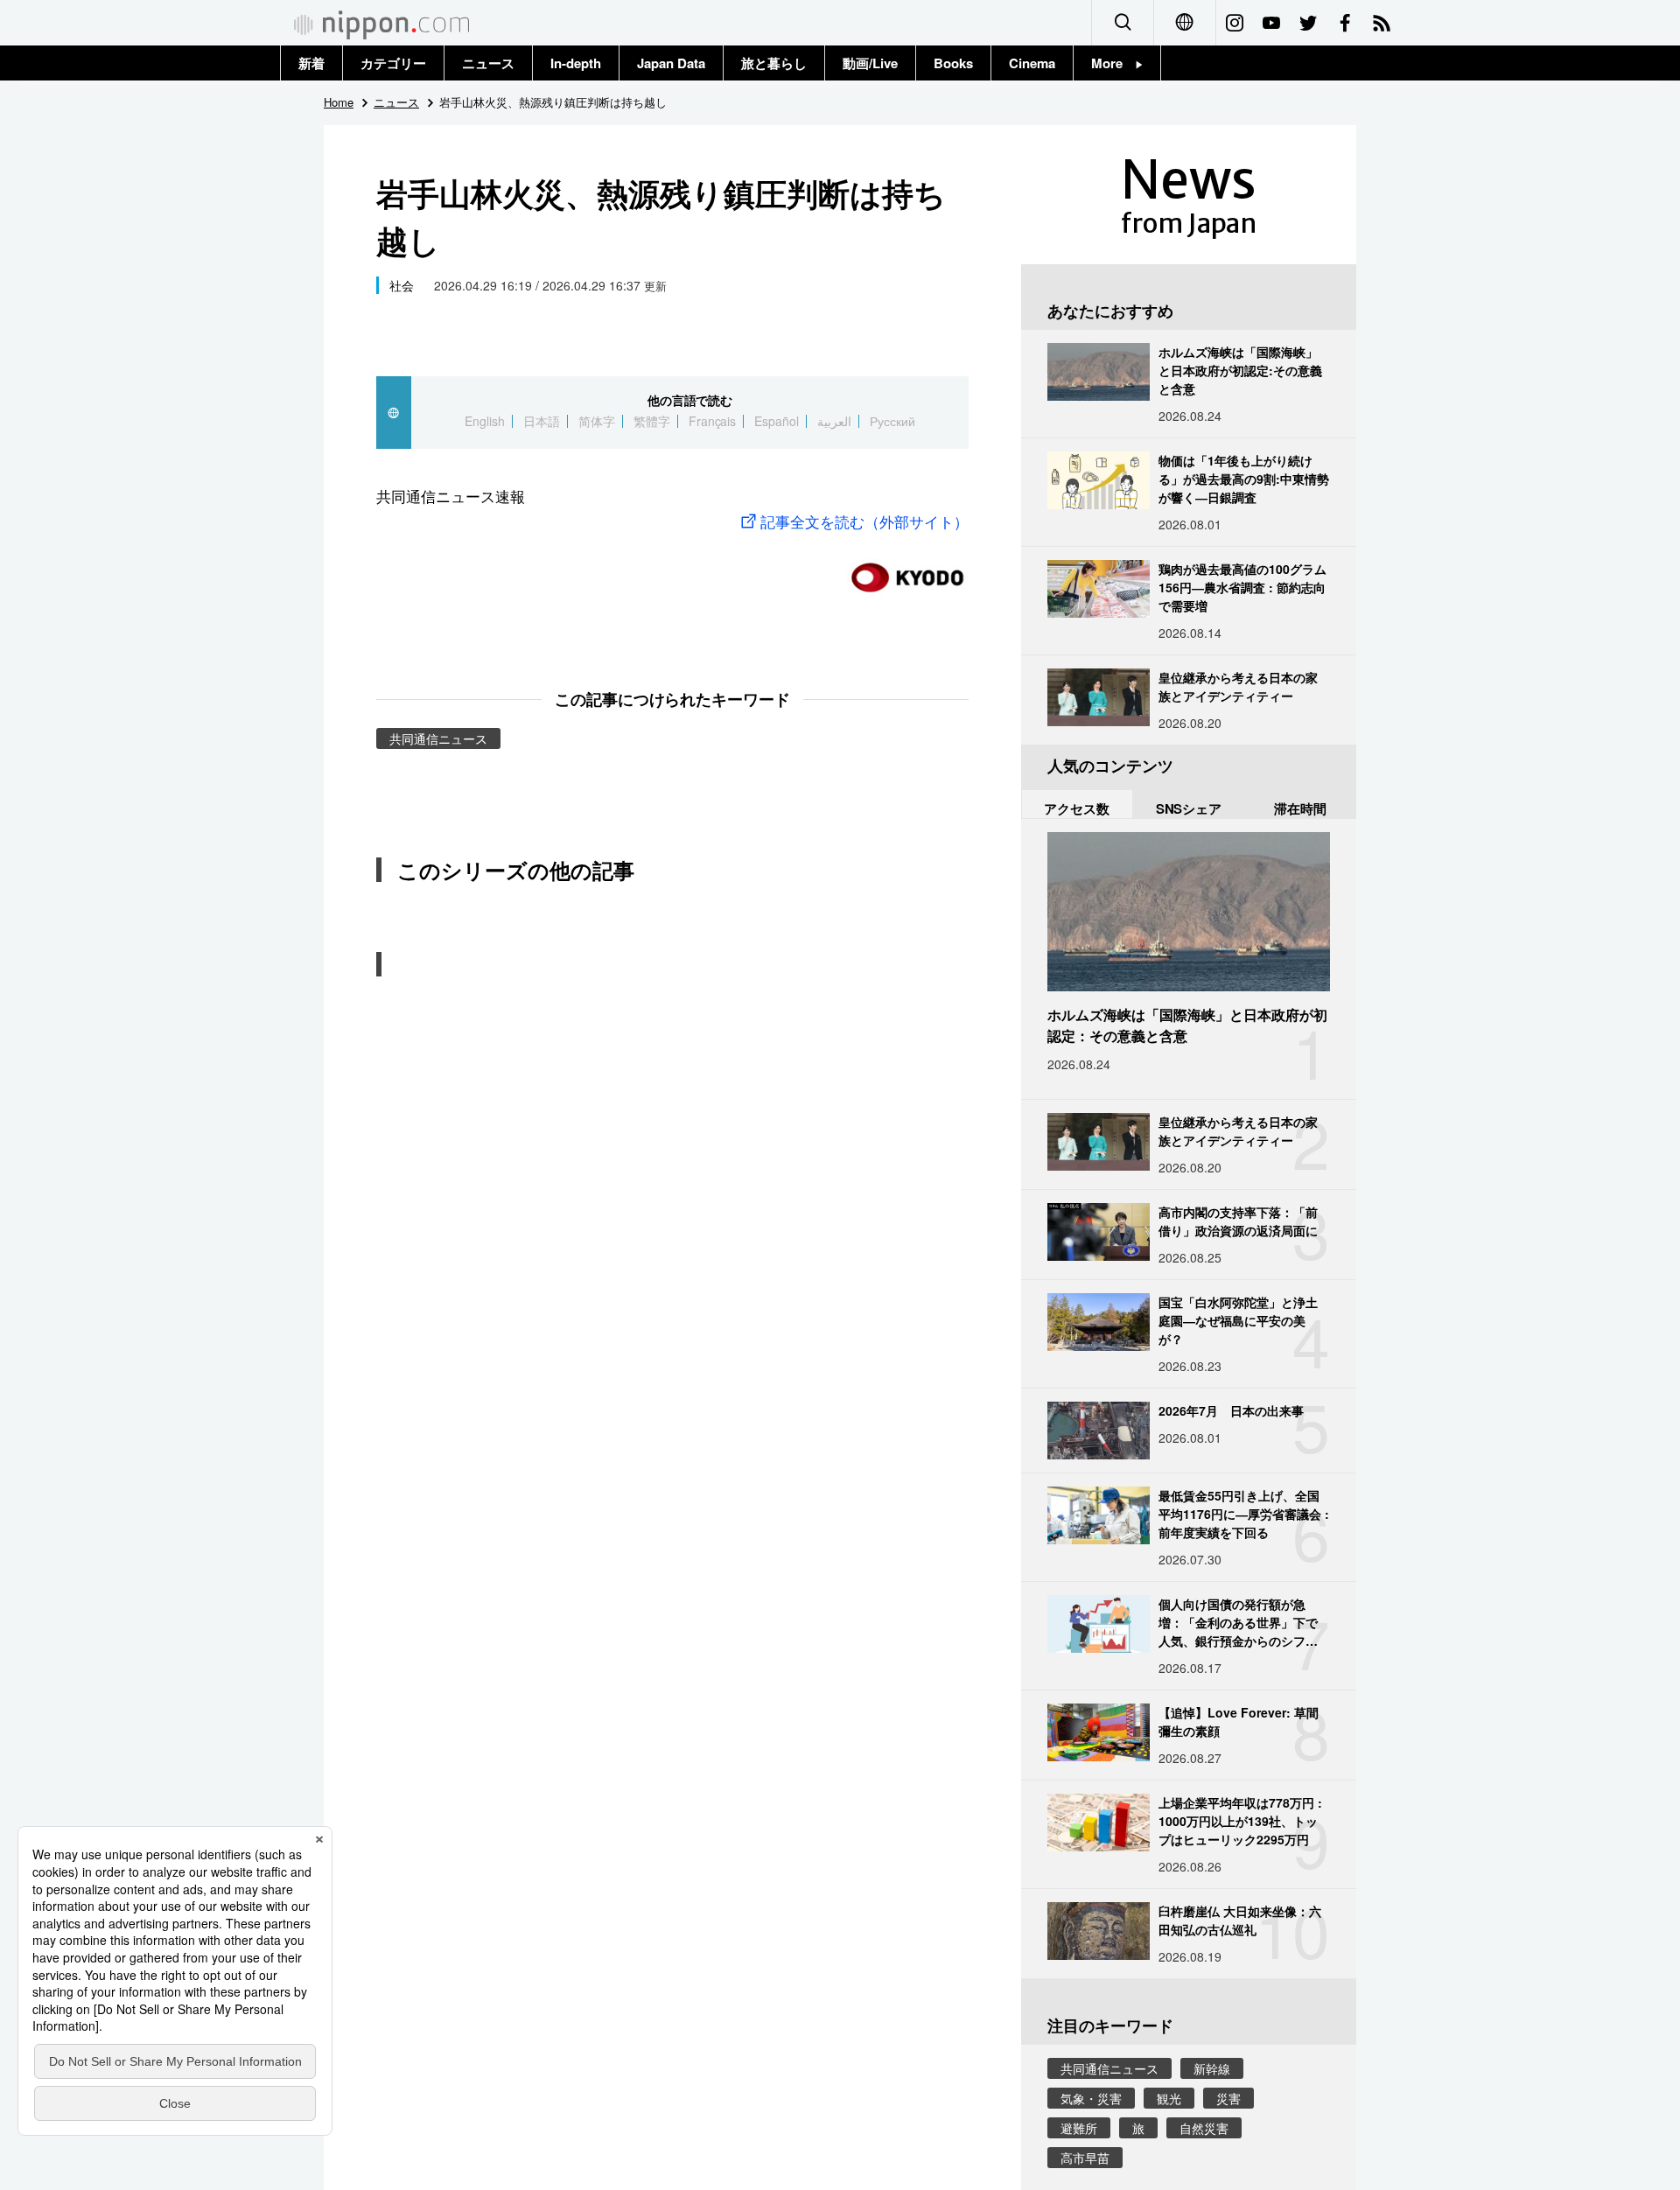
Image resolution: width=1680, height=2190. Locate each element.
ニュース (488, 63)
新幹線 (1212, 2068)
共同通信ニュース (438, 738)
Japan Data (671, 63)
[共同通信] (907, 570)
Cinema (1032, 63)
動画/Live (870, 63)
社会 (402, 285)
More (1113, 63)
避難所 (1079, 2128)
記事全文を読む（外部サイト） (864, 521)
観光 (1169, 2098)
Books (953, 63)
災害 (1228, 2098)
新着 (311, 63)
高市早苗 (1085, 2158)
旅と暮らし (774, 63)
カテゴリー (393, 63)
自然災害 (1204, 2128)
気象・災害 (1091, 2098)
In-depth (576, 63)
